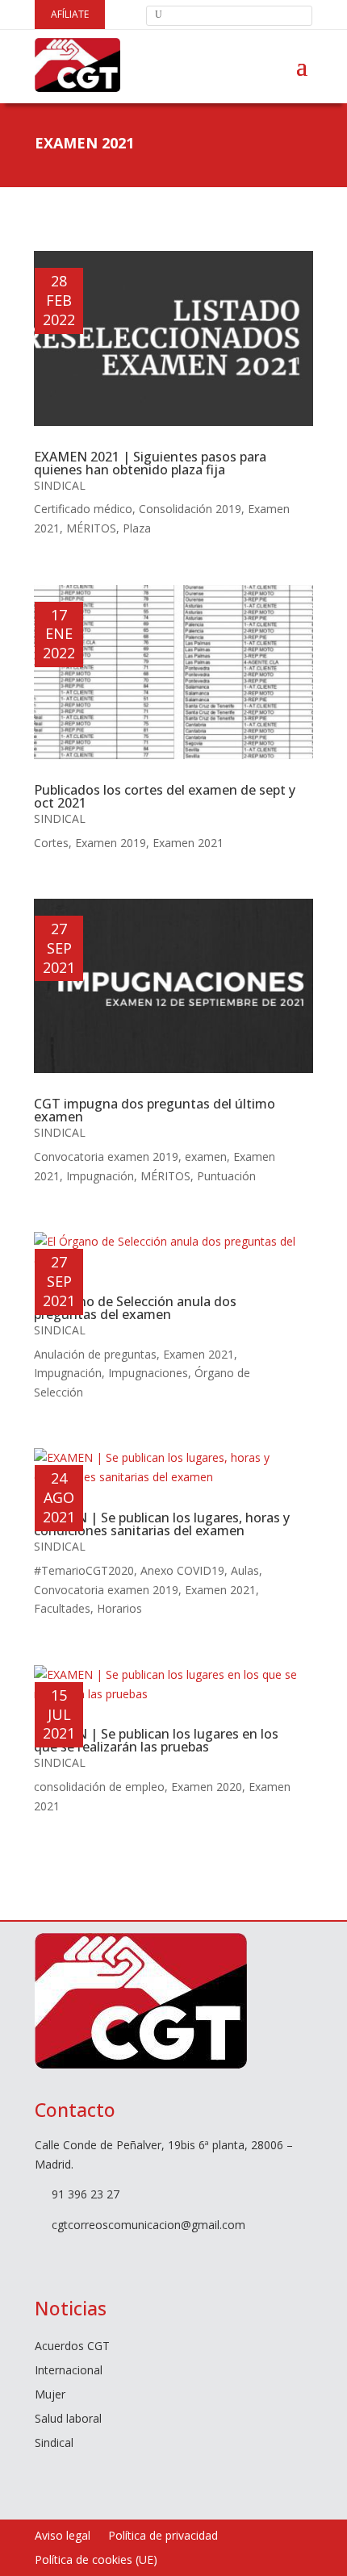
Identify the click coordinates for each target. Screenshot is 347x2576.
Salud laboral (68, 2419)
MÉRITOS (91, 528)
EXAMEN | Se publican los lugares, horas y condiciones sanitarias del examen (162, 1524)
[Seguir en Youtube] (104, 2256)
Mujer (50, 2395)
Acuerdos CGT (72, 2347)
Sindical (60, 485)
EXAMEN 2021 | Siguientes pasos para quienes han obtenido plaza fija (150, 463)
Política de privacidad (163, 2536)
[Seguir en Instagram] (136, 2256)
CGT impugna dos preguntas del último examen (155, 1110)
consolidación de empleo (99, 1787)
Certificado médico (83, 509)
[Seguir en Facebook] (40, 2256)
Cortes (51, 843)
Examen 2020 (207, 1787)
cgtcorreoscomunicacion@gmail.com (148, 2225)
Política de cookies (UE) (96, 2561)
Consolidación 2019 (190, 509)
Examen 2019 (111, 843)
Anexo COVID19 (182, 1570)
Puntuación (226, 1176)
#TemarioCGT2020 (84, 1570)
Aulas (245, 1570)
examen (206, 1156)
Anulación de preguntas (95, 1354)
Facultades (62, 1608)
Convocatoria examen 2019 (106, 1156)
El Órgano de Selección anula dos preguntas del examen (135, 1308)
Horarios (119, 1608)
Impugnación (100, 1176)
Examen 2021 (188, 843)
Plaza (137, 528)
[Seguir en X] (72, 2256)
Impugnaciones (148, 1373)
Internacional (69, 2371)
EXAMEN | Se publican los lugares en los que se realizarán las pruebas (156, 1740)
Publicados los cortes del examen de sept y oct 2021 (165, 796)
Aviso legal (63, 2536)
